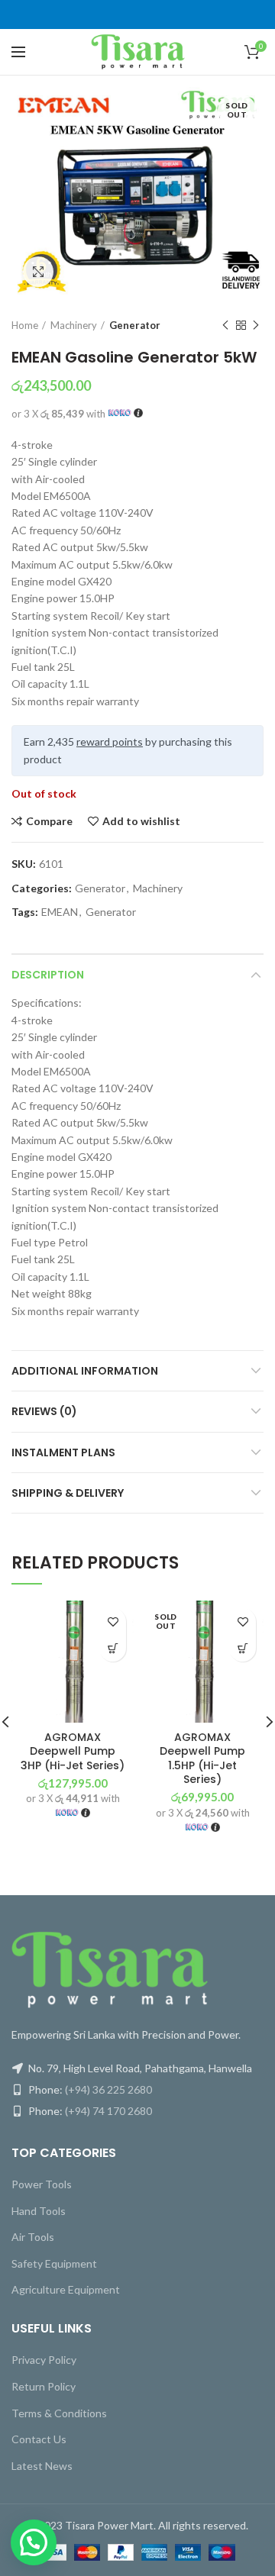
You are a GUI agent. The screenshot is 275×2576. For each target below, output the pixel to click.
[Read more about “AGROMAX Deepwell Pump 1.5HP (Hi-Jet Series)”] (243, 1648)
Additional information (85, 1371)
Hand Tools (39, 2211)
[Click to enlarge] (38, 272)
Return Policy (44, 2386)
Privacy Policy (44, 2360)
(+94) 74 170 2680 (108, 2111)
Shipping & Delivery (68, 1493)
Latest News (42, 2466)
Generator (135, 325)
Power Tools (42, 2184)
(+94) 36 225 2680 (108, 2089)
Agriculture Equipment (66, 2289)
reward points (110, 742)
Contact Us (39, 2439)
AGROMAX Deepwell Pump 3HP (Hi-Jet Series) (73, 1751)
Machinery (74, 325)
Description (48, 975)
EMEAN (60, 912)
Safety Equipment (54, 2263)
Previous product (225, 325)
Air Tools (33, 2237)
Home (25, 325)
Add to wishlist (141, 821)
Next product (256, 325)
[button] (113, 1648)
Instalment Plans (63, 1452)
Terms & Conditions (59, 2413)
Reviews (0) (44, 1411)
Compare (49, 821)
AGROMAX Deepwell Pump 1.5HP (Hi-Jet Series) (202, 1758)
